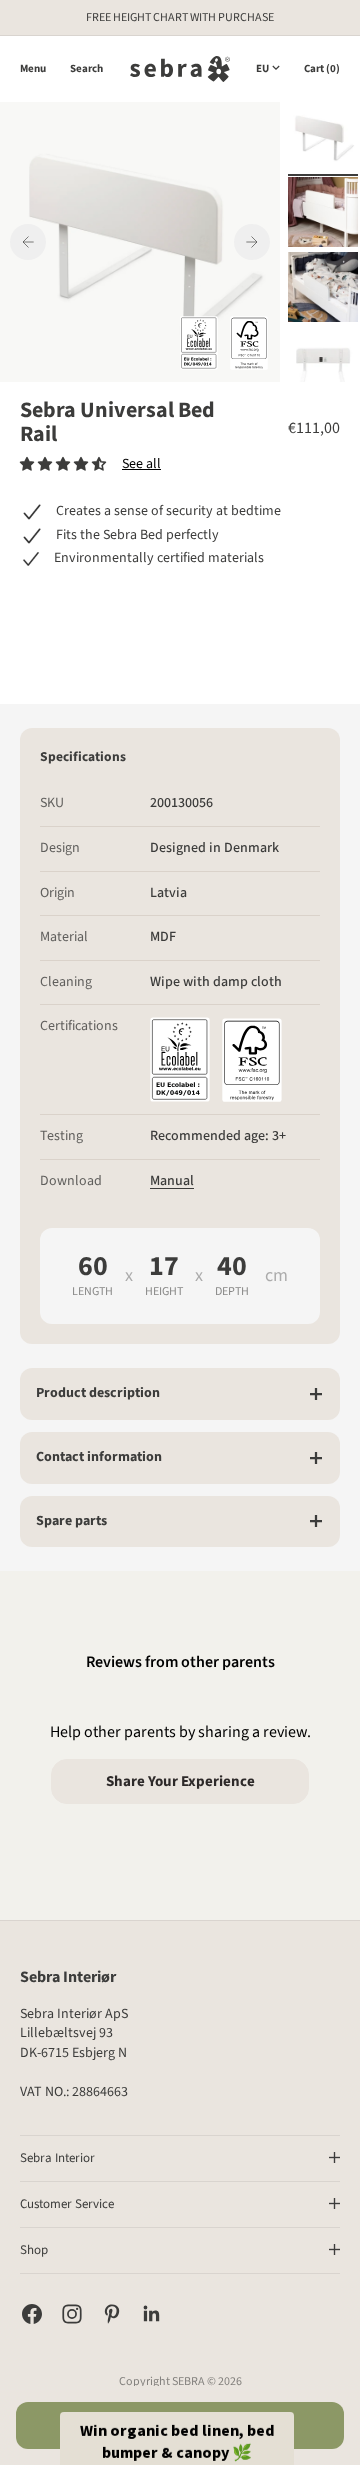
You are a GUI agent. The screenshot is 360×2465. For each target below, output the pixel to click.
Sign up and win (265, 1285)
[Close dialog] (337, 1160)
